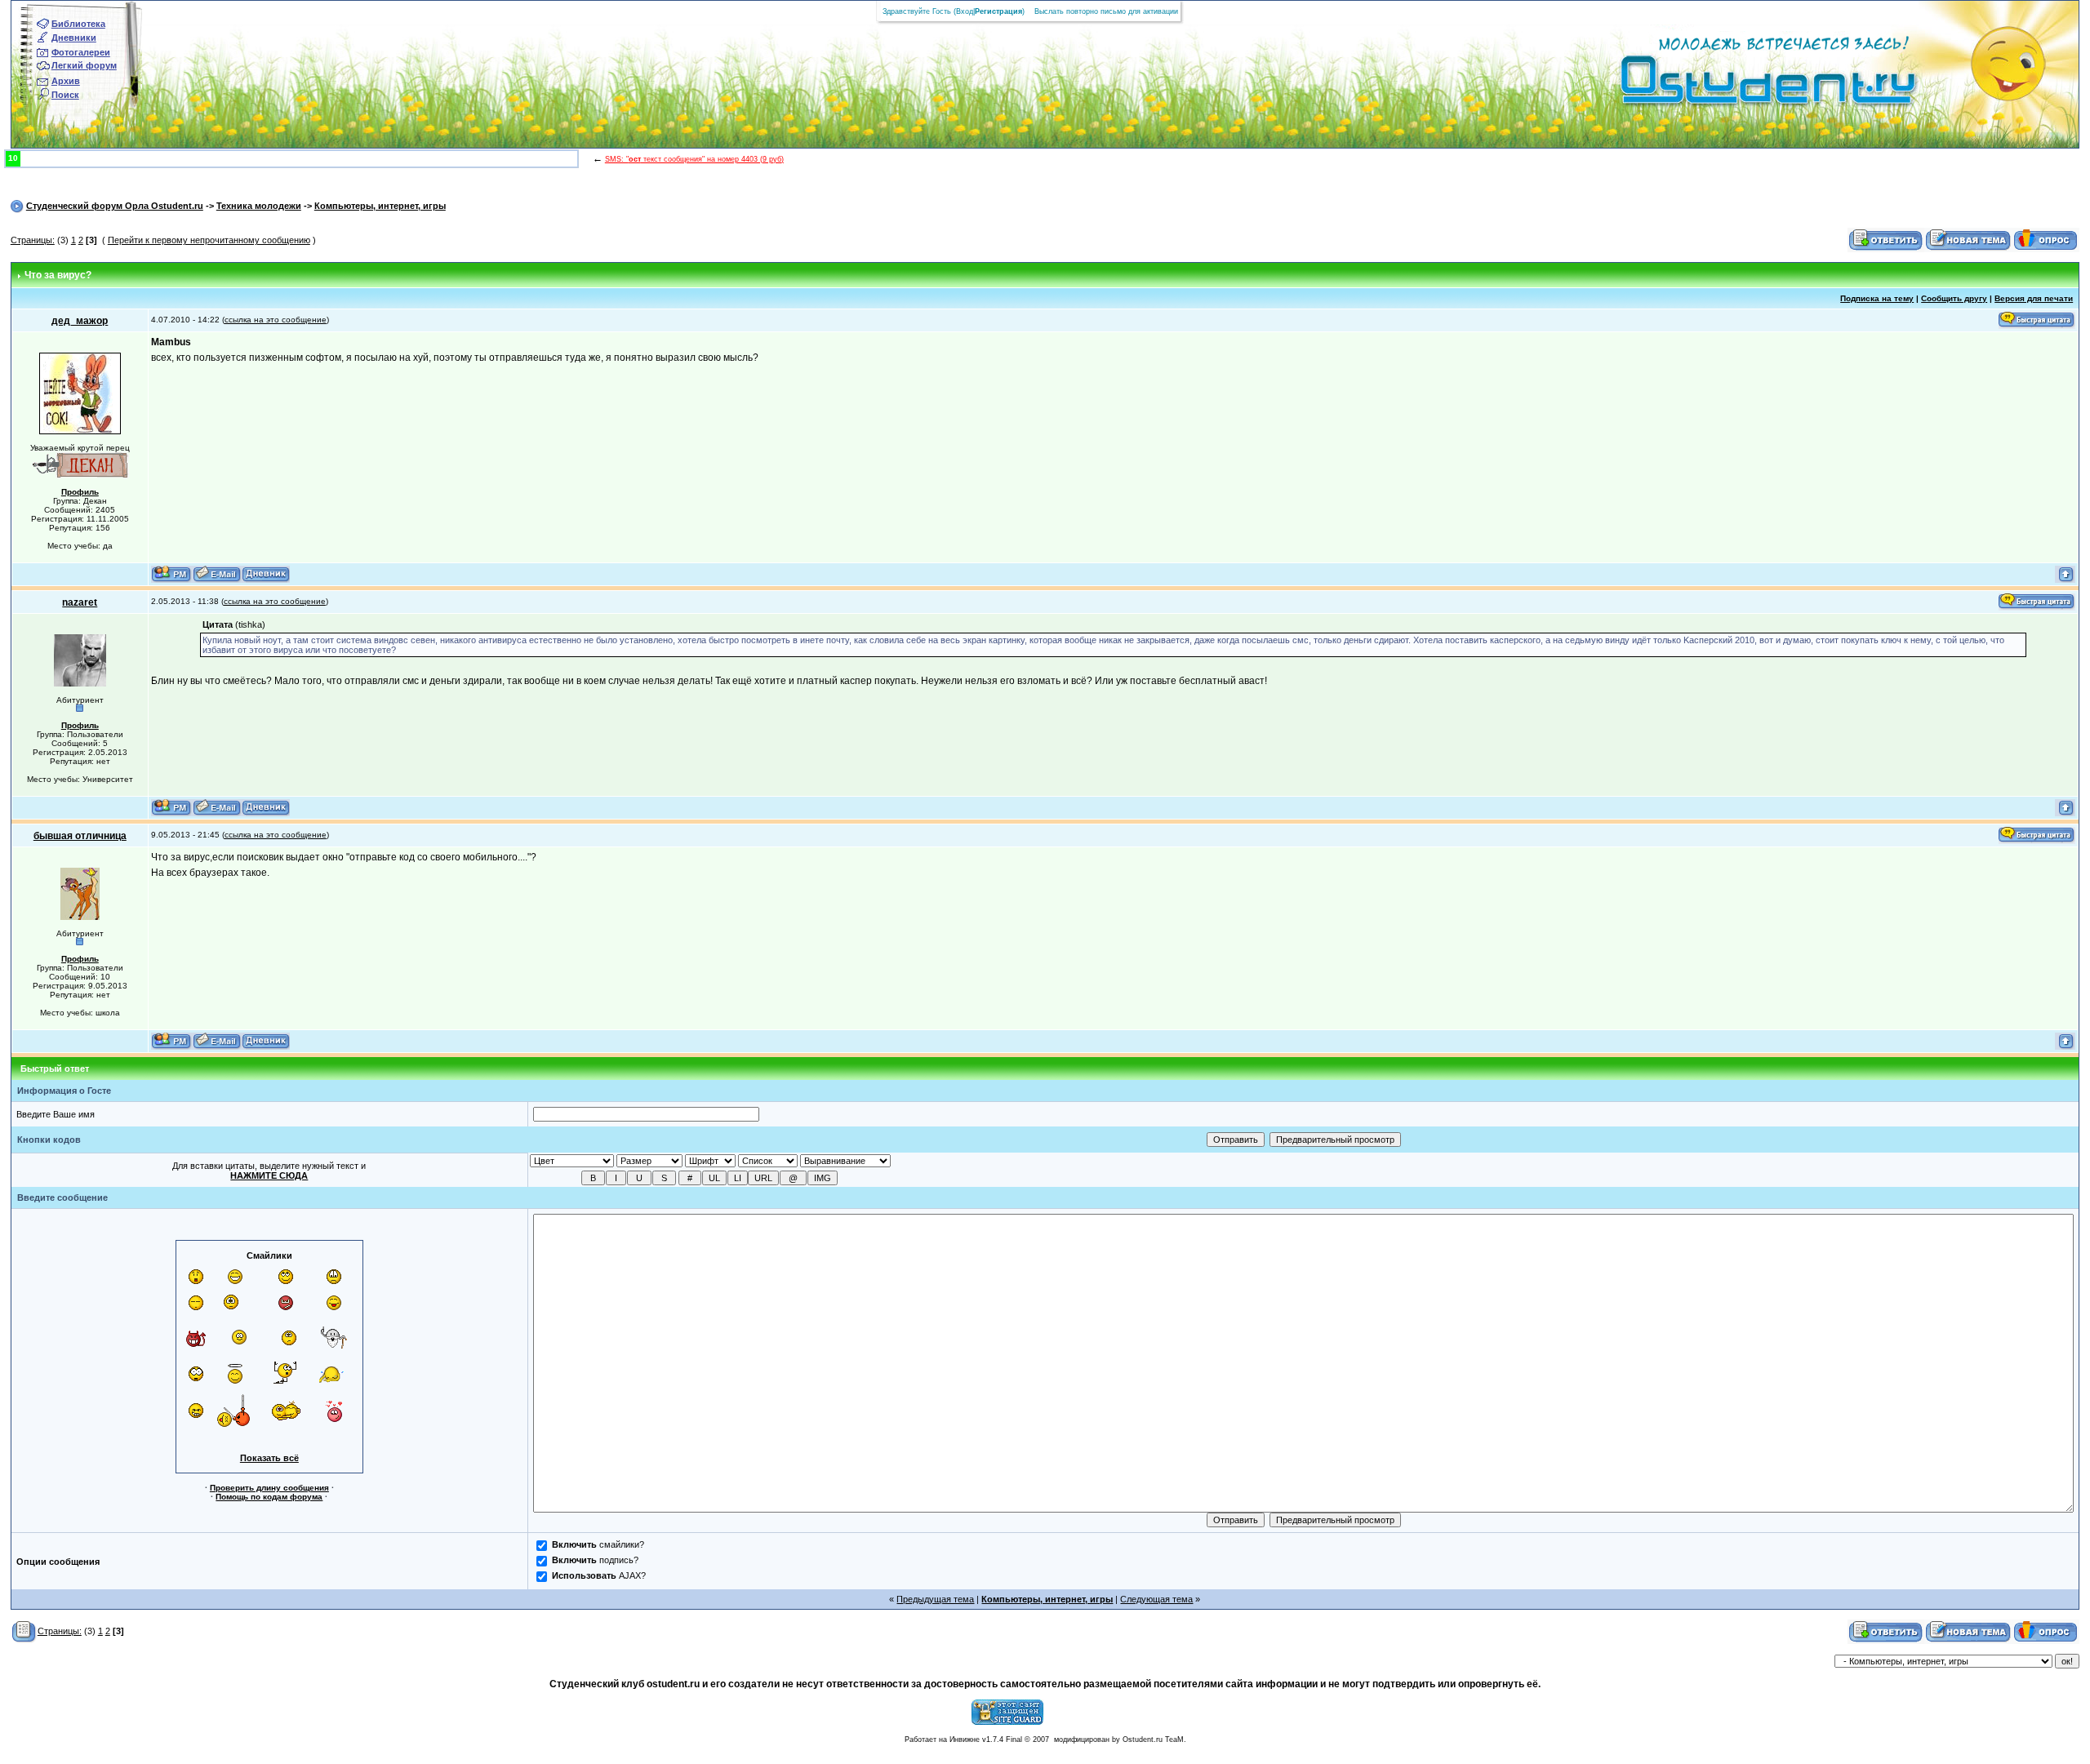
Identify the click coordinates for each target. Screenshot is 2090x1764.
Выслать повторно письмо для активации (1106, 11)
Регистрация (998, 11)
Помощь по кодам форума (269, 1497)
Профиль (80, 492)
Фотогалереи (81, 52)
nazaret (80, 602)
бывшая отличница (80, 836)
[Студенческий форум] (1741, 85)
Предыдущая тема (935, 1599)
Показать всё (269, 1458)
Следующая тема (1156, 1599)
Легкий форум (84, 65)
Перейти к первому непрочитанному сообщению (209, 240)
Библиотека (78, 24)
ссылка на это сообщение (276, 320)
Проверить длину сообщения (269, 1488)
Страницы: (33, 240)
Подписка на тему (1877, 298)
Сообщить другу (1954, 298)
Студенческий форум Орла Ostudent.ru (115, 206)
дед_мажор (80, 321)
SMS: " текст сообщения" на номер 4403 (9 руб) (694, 159)
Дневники (74, 38)
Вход (965, 11)
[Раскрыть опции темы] (24, 1631)
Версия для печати (2034, 298)
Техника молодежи (259, 206)
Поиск (65, 95)
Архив (66, 81)
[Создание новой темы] (1968, 239)
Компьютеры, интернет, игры (380, 206)
